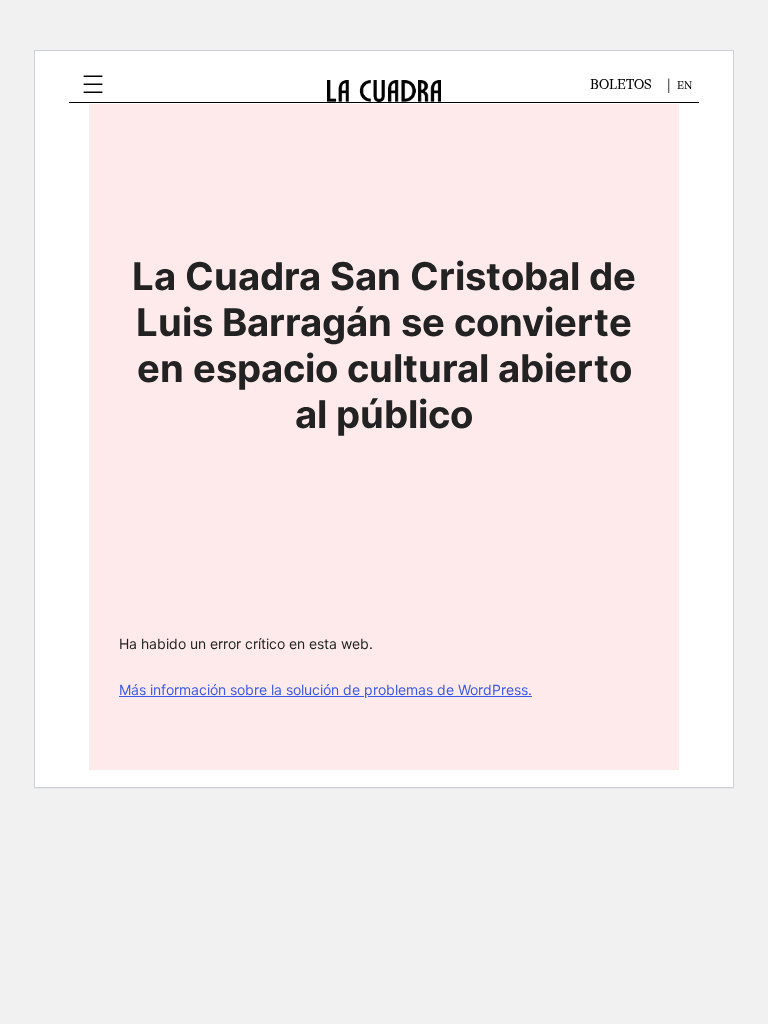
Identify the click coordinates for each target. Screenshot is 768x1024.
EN (684, 85)
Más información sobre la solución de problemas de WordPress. (325, 689)
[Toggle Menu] (92, 84)
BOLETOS (621, 85)
